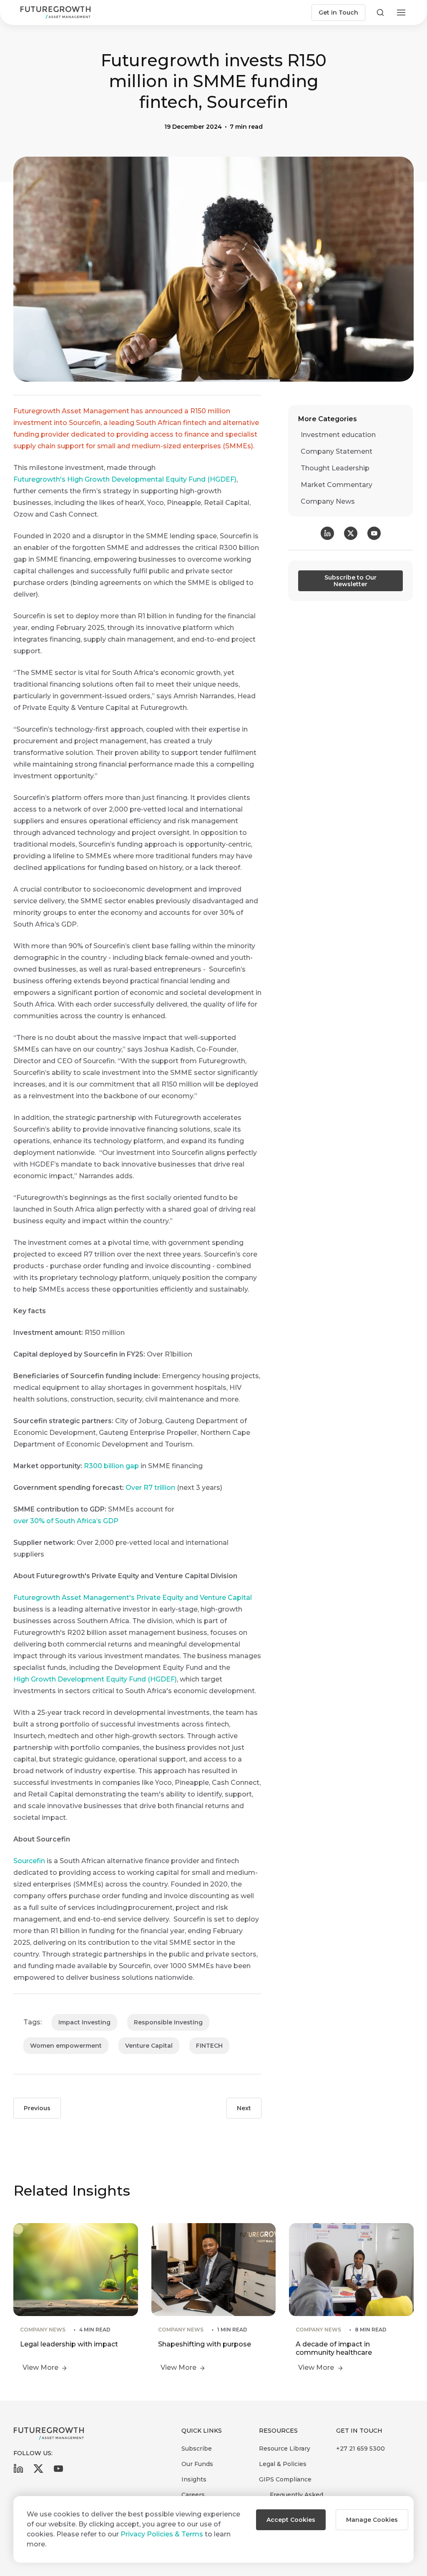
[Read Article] (76, 2299)
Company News (328, 501)
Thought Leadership (335, 468)
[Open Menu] (401, 12)
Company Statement (337, 451)
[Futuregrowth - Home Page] (49, 2434)
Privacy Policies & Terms (162, 2534)
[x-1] (38, 2471)
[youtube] (58, 2471)
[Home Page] (55, 12)
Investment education (338, 435)
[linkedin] (18, 2471)
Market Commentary (337, 485)
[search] (380, 12)
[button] (291, 2520)
